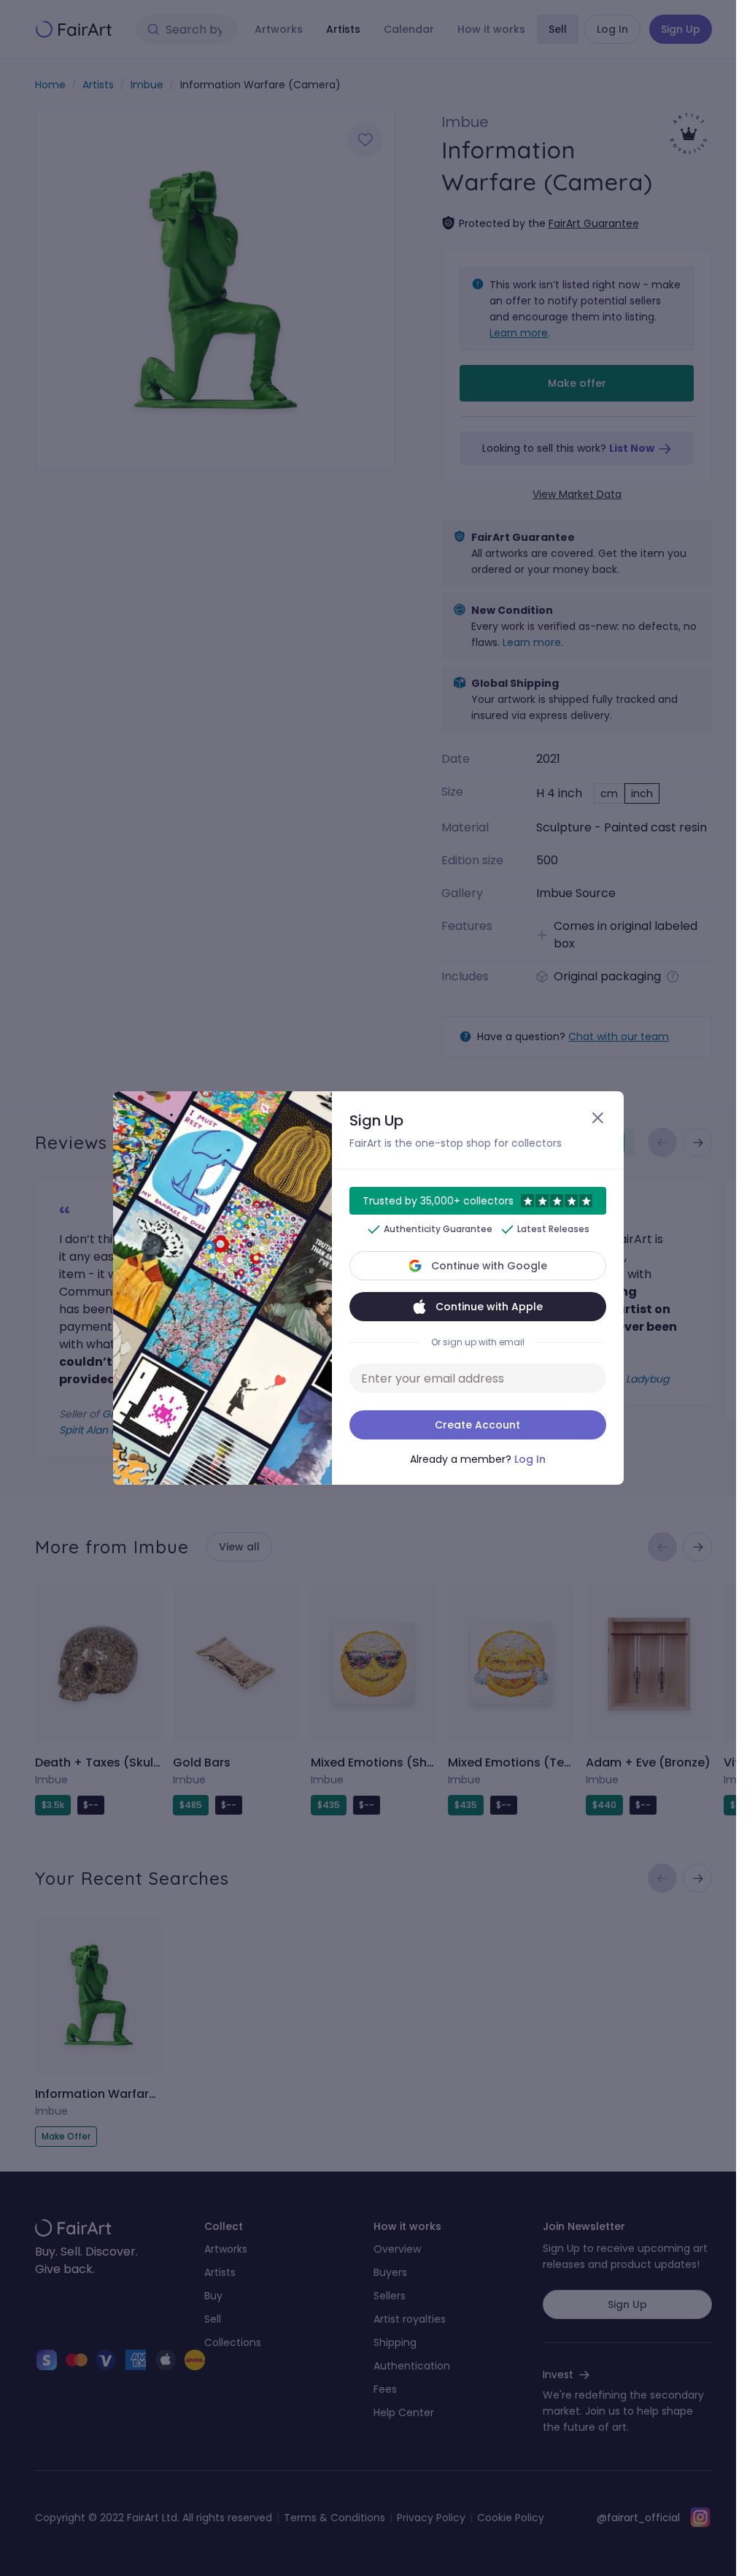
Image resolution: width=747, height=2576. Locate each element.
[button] (368, 1288)
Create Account (477, 1425)
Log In (530, 1459)
